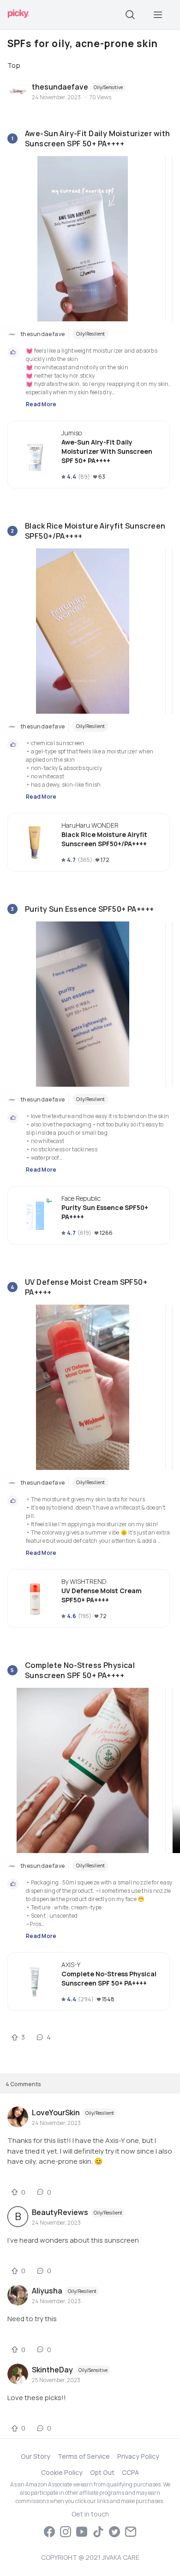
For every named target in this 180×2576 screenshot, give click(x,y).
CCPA (130, 2472)
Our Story (36, 2456)
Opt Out (102, 2472)
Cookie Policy (62, 2472)
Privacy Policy (138, 2456)
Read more (41, 404)
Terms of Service (84, 2456)
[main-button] (158, 15)
